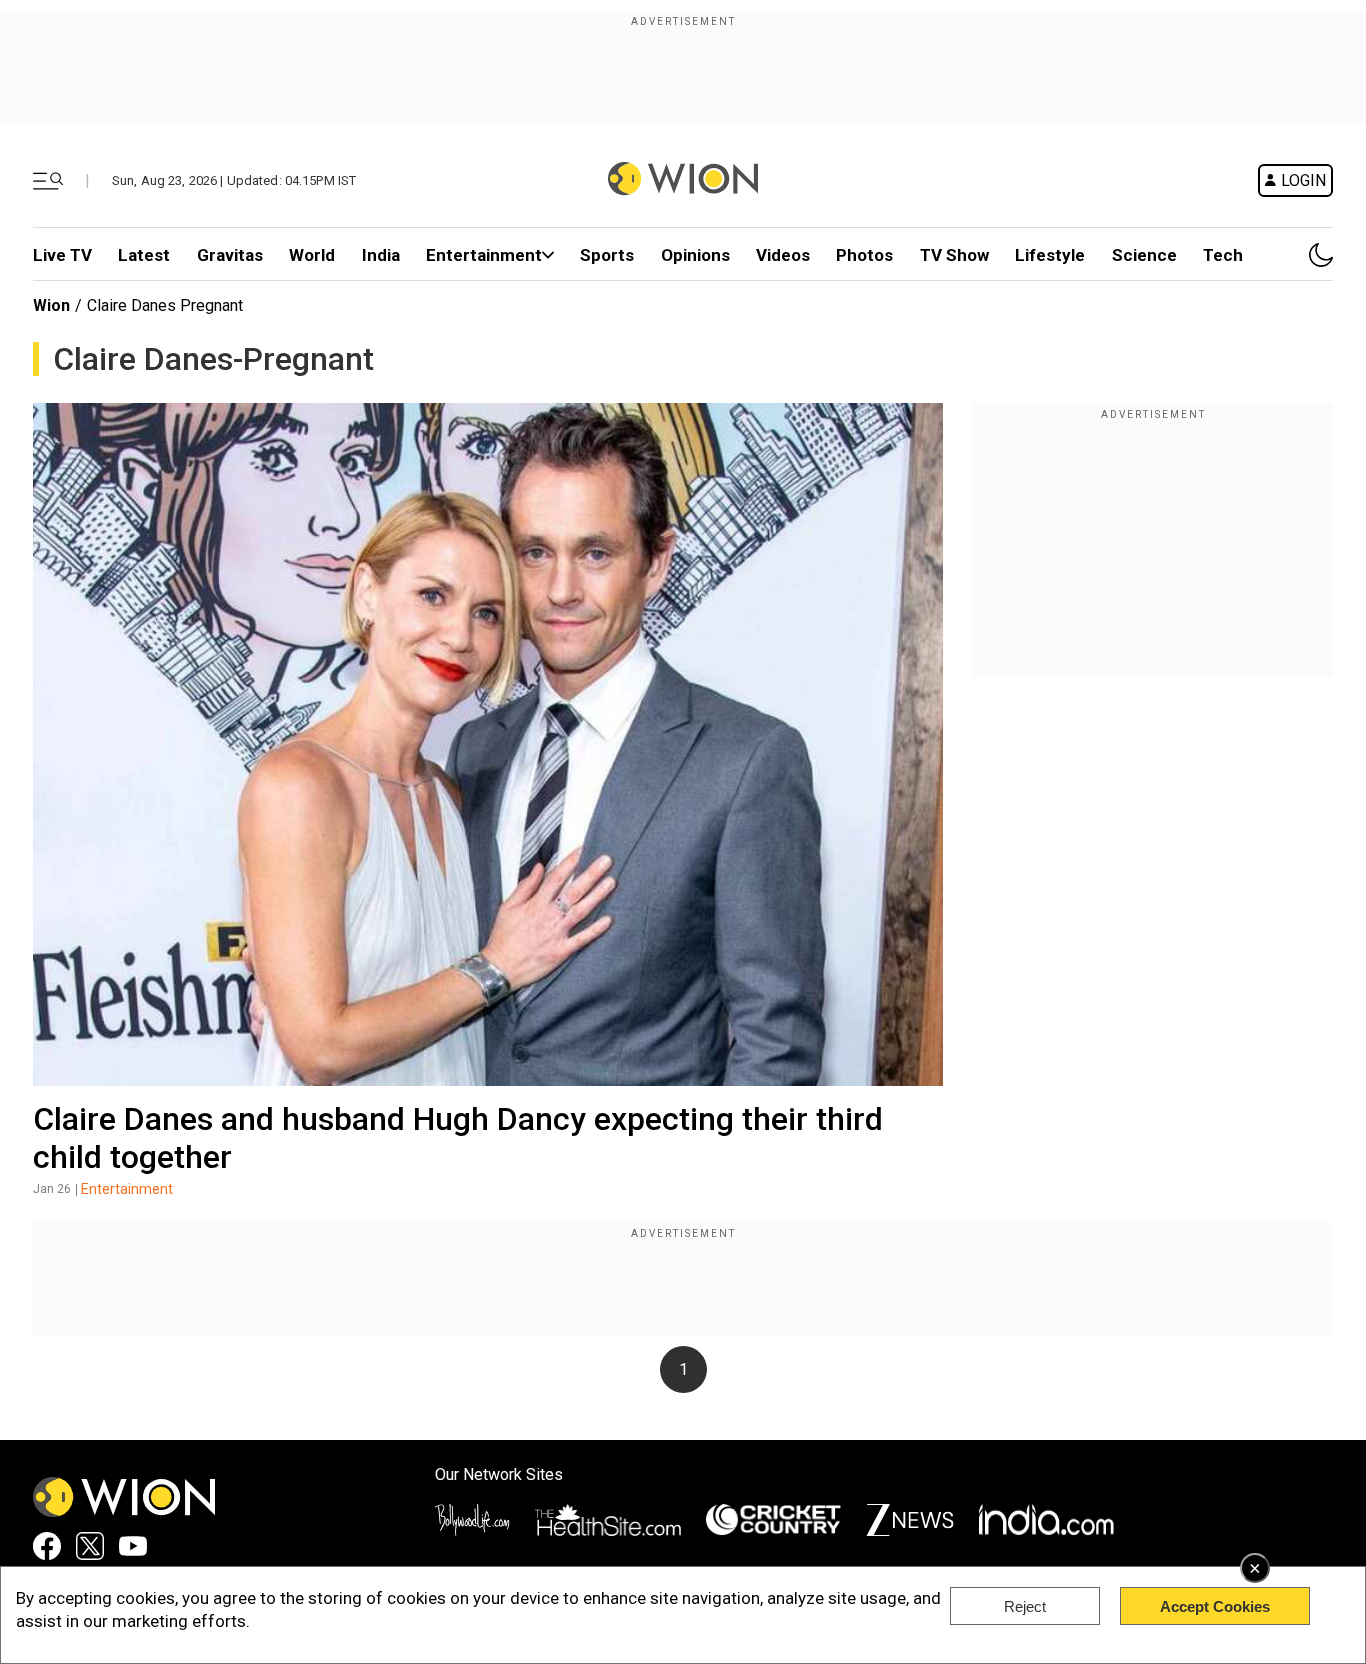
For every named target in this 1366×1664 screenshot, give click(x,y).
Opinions (695, 255)
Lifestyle (1050, 255)
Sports (607, 255)
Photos (864, 255)
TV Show (954, 255)
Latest (144, 255)
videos (783, 255)
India (381, 255)
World (312, 255)
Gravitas (230, 255)
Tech (1223, 255)
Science (1144, 255)
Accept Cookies (1215, 1606)
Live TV (62, 255)
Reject (1025, 1606)
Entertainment (484, 255)
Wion (51, 305)
